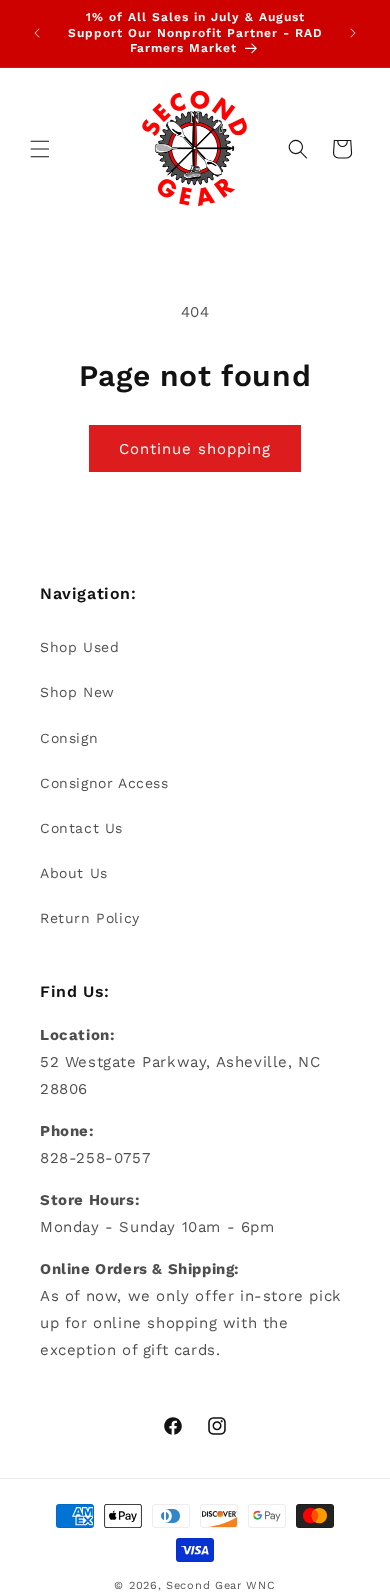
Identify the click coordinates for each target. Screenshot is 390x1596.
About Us (74, 873)
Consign (69, 738)
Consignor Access (104, 783)
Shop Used (79, 647)
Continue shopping (195, 449)
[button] (40, 149)
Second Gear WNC (221, 1585)
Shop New (77, 692)
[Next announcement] (353, 33)
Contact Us (81, 828)
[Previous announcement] (37, 33)
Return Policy (90, 918)
